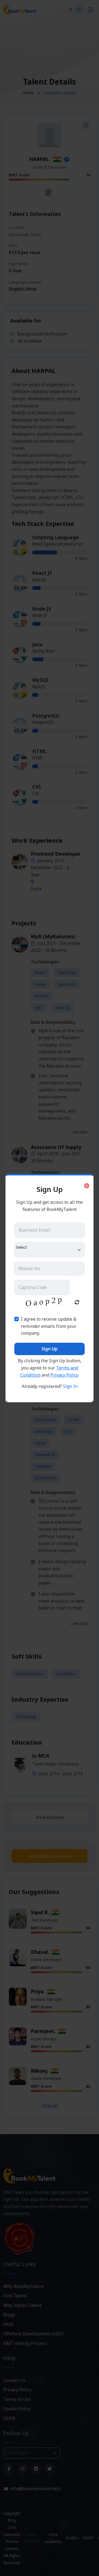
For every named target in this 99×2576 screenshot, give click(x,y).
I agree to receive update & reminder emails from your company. (49, 1326)
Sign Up (50, 1349)
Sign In (70, 1386)
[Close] (87, 1186)
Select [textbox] (21, 1247)
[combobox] (50, 1250)
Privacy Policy (64, 1375)
